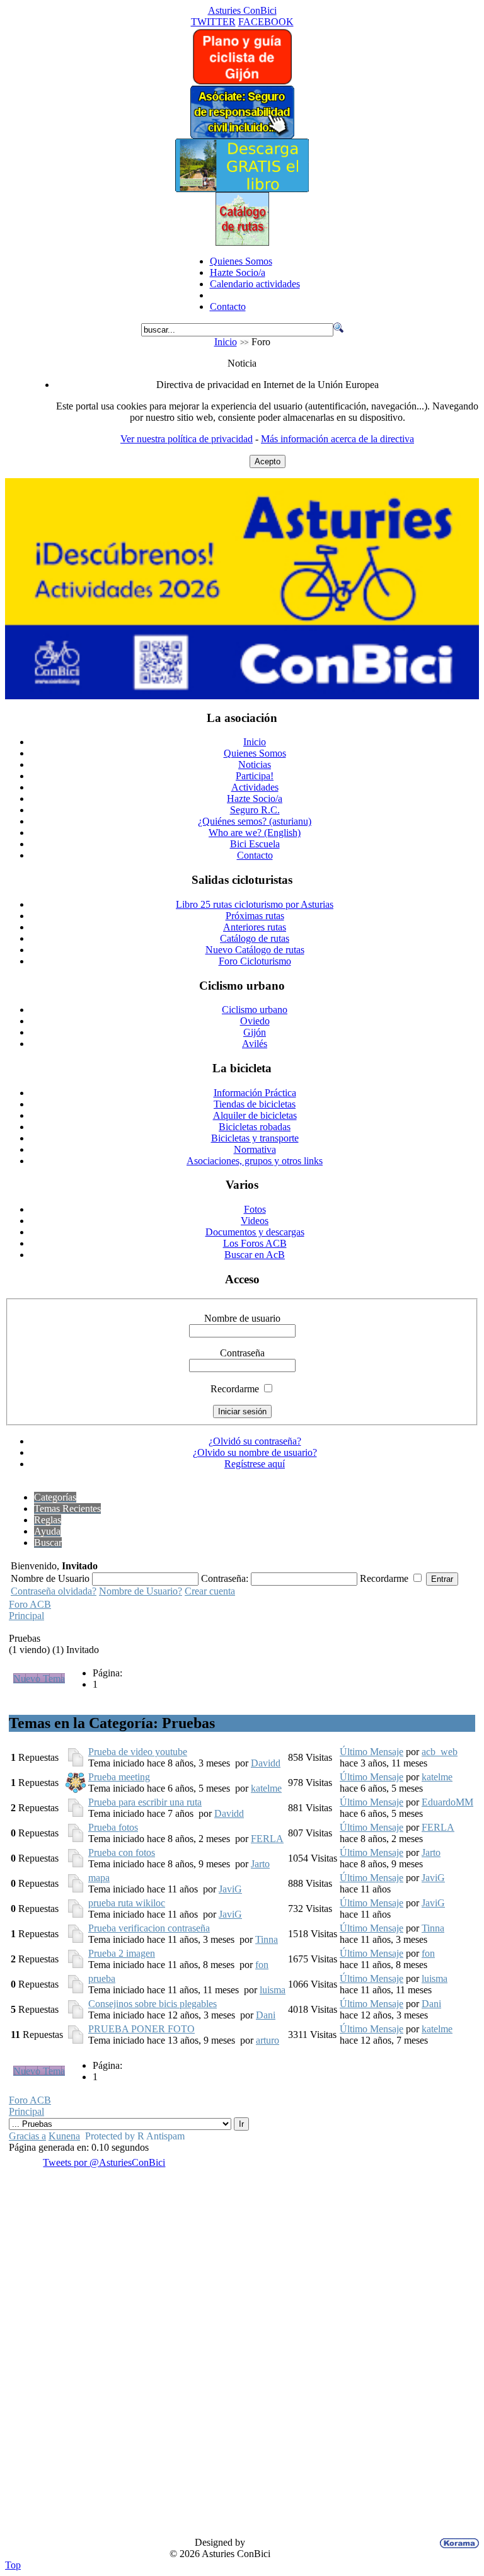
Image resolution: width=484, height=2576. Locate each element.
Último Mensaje (372, 1752)
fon (262, 1965)
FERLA (267, 1839)
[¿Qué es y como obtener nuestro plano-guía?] (242, 82)
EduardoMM (447, 1802)
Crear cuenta (210, 1591)
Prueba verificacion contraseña (149, 1928)
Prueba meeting (119, 1777)
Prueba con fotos (122, 1852)
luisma (273, 1990)
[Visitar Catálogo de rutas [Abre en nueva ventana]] (242, 242)
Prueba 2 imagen (122, 1953)
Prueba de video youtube (138, 1752)
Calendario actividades (255, 284)
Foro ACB (30, 1604)
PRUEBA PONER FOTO (141, 2029)
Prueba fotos (113, 1827)
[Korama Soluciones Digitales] (457, 2543)
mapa (99, 1878)
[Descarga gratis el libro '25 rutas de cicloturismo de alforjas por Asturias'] (242, 189)
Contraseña (242, 1353)
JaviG (230, 1889)
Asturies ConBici (242, 10)
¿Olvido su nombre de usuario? (255, 1452)
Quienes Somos (241, 261)
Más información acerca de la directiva (337, 439)
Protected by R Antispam (135, 2136)
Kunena (64, 2136)
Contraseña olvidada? (54, 1591)
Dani (266, 2015)
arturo (268, 2040)
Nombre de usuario (242, 1318)
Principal (26, 1616)
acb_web (440, 1752)
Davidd (266, 1763)
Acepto (268, 461)
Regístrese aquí (255, 1464)
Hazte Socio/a (238, 272)
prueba (102, 1978)
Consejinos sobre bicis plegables (153, 2004)
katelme (266, 1788)
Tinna (267, 1939)
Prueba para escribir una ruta (145, 1802)
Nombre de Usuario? (141, 1591)
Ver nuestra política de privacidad (187, 439)
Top (13, 2565)
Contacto (228, 306)
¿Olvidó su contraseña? (255, 1441)
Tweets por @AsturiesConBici (104, 2162)
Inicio (226, 342)
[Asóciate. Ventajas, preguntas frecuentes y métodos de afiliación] (242, 135)
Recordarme (235, 1389)
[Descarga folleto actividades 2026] (242, 696)
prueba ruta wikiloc (127, 1903)
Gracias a (27, 2136)
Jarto (260, 1864)
